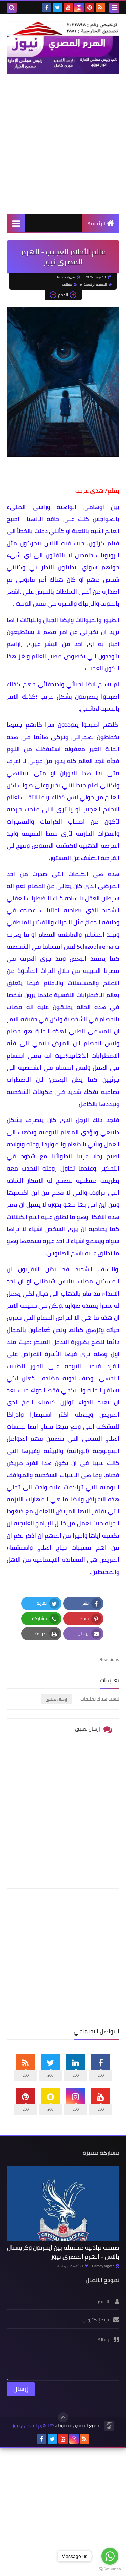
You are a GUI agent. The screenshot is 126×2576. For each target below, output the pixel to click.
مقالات (67, 285)
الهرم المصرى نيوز (31, 2426)
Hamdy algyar (103, 2266)
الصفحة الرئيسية (95, 285)
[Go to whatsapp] (110, 2556)
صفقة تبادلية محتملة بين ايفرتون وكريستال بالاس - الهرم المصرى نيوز (63, 2252)
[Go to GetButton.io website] (110, 2569)
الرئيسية (96, 224)
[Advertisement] (63, 144)
